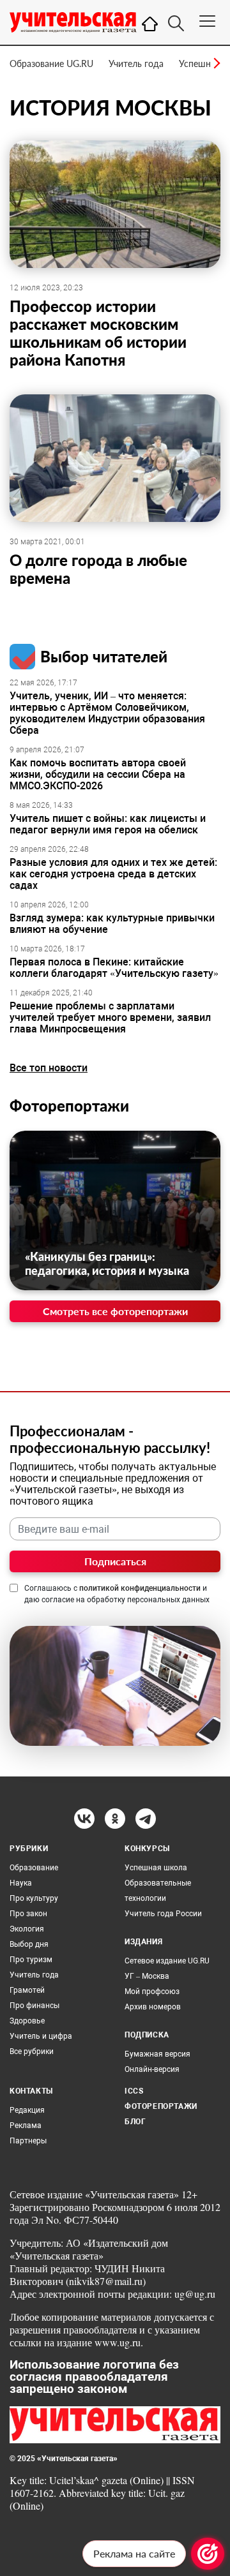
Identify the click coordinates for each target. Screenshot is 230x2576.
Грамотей (27, 1990)
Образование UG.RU (51, 63)
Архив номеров (153, 2007)
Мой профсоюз (152, 1992)
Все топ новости (49, 1068)
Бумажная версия (157, 2054)
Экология (27, 1929)
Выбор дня (29, 1944)
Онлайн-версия (152, 2069)
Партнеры (28, 2141)
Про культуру (34, 1898)
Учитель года (136, 63)
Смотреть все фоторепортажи (115, 1311)
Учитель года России (163, 1914)
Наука (21, 1883)
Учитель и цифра (41, 2036)
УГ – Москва (147, 1976)
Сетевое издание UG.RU (167, 1961)
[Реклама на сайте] (208, 2554)
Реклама (26, 2126)
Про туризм (31, 1960)
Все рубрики (32, 2051)
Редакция (27, 2110)
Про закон (28, 1914)
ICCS (134, 2091)
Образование (34, 1868)
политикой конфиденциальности (140, 1588)
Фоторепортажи (69, 1106)
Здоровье (27, 2021)
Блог (135, 2122)
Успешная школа (156, 1868)
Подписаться (115, 1561)
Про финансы (34, 2006)
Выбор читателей (104, 656)
